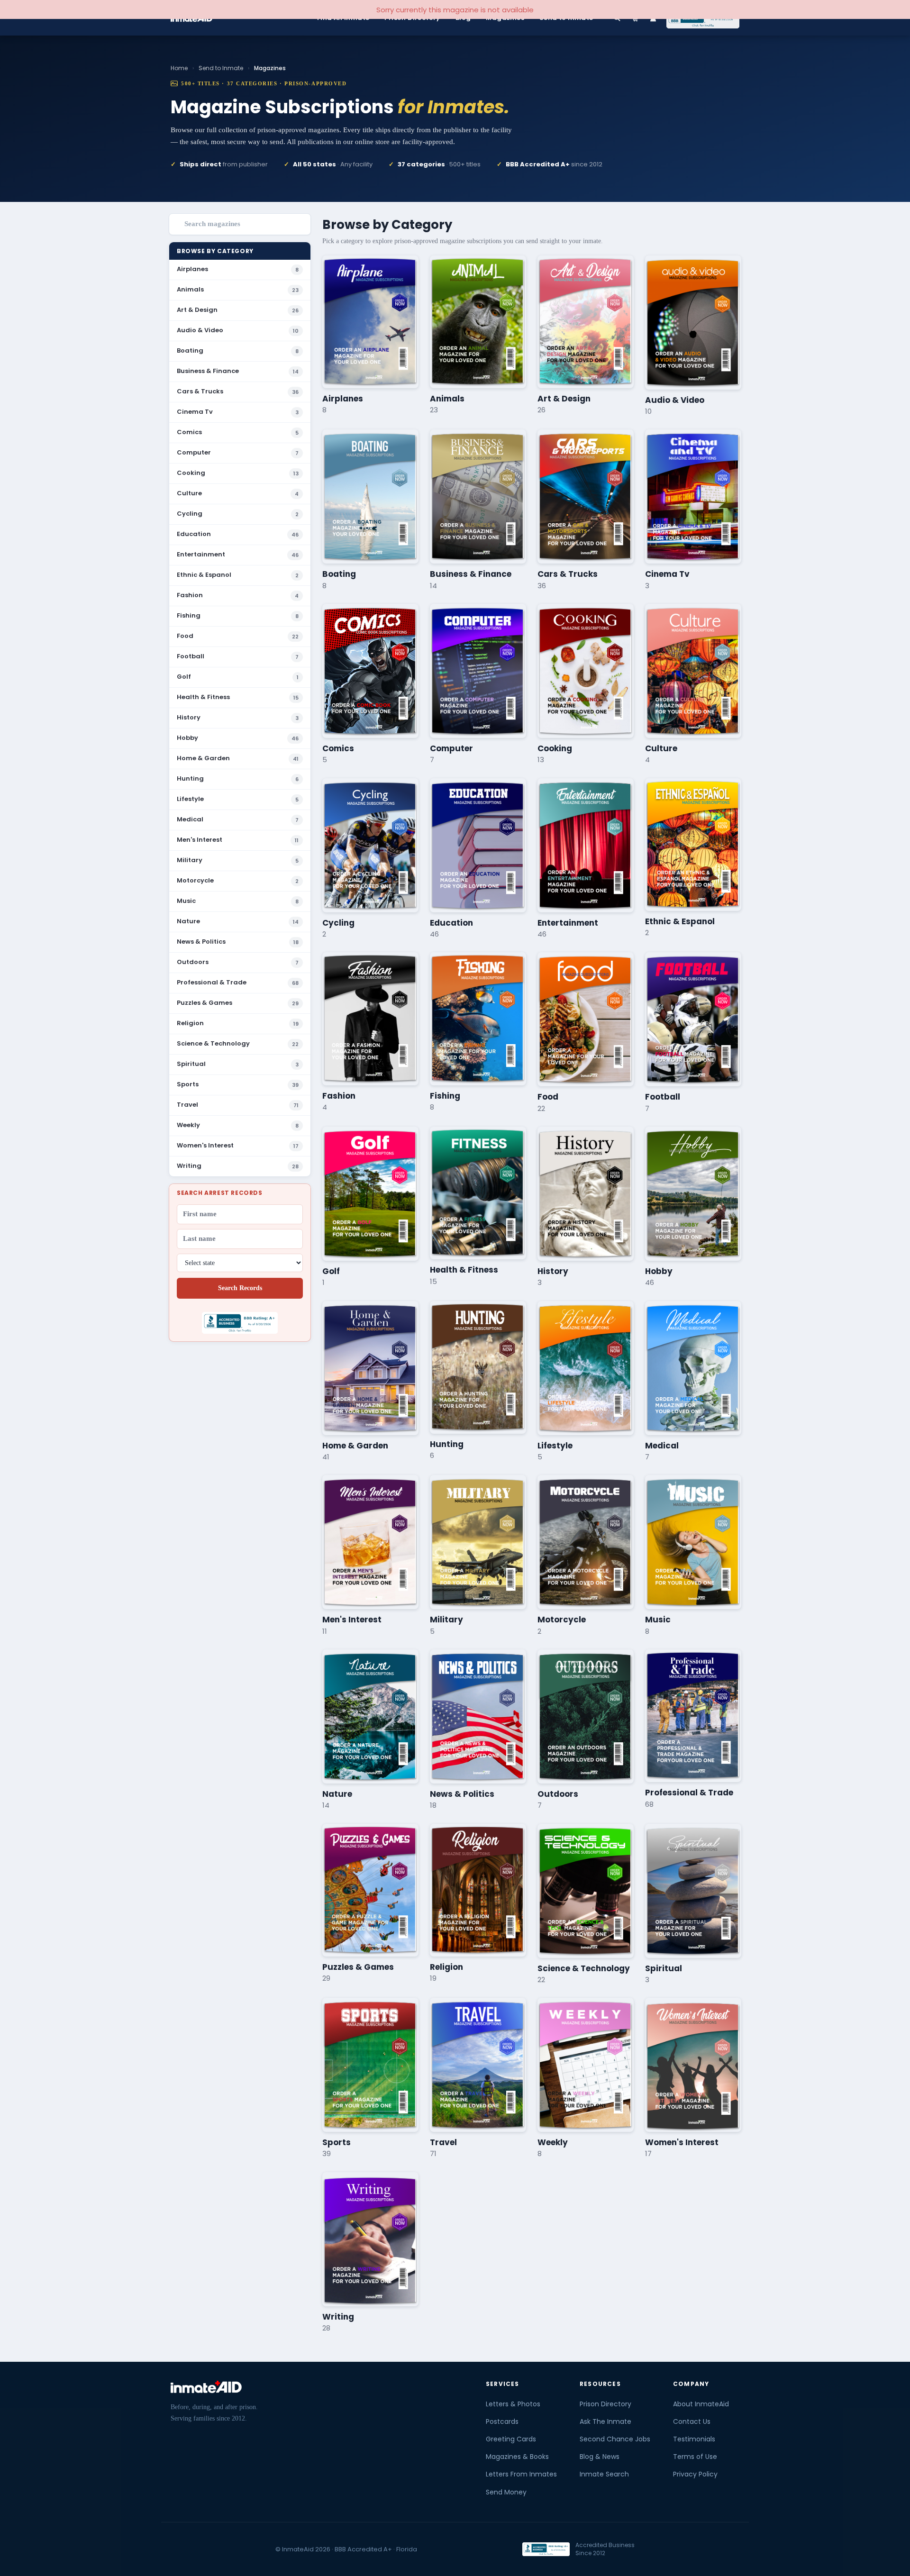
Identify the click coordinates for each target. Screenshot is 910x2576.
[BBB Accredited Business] (546, 2549)
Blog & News (600, 2457)
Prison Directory (605, 2404)
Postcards (502, 2421)
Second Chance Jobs (615, 2439)
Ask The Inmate (605, 2421)
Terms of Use (695, 2457)
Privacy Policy (695, 2474)
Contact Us (692, 2421)
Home (179, 68)
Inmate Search (604, 2474)
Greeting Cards (511, 2439)
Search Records (240, 1288)
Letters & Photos (513, 2404)
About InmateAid (701, 2404)
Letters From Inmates (521, 2474)
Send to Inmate (221, 68)
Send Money (506, 2492)
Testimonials (694, 2439)
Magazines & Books (517, 2457)
